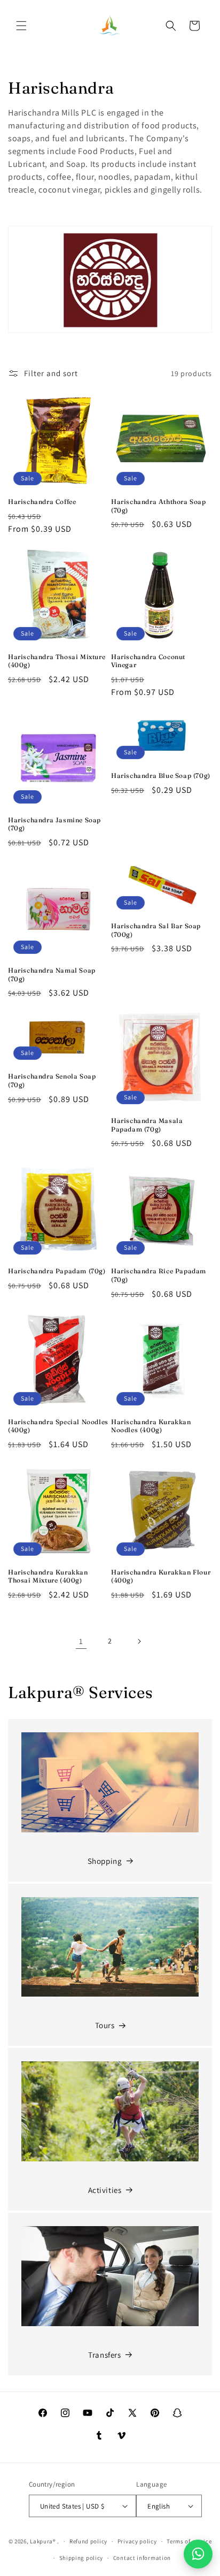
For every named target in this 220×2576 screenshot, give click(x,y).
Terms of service (189, 2541)
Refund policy (88, 2541)
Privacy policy (137, 2541)
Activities (105, 2190)
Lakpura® (43, 2541)
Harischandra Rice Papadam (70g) (159, 1275)
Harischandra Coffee (42, 502)
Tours (105, 2025)
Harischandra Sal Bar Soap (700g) (156, 930)
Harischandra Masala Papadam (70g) (147, 1125)
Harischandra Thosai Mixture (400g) (57, 661)
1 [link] (81, 1641)
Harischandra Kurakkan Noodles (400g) (151, 1426)
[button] (21, 26)
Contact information (142, 2558)
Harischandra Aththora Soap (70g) (159, 506)
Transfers (104, 2355)
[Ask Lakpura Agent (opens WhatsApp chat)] (198, 2554)
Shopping (105, 1861)
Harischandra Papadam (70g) (57, 1271)
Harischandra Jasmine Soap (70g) (54, 824)
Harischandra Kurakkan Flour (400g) (161, 1576)
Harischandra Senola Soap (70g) (52, 1080)
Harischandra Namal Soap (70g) (52, 974)
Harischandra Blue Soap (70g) (161, 775)
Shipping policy (81, 2558)
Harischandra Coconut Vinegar (148, 661)
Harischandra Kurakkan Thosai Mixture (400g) (48, 1576)
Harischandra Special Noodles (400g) (58, 1426)
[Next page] (139, 1641)
